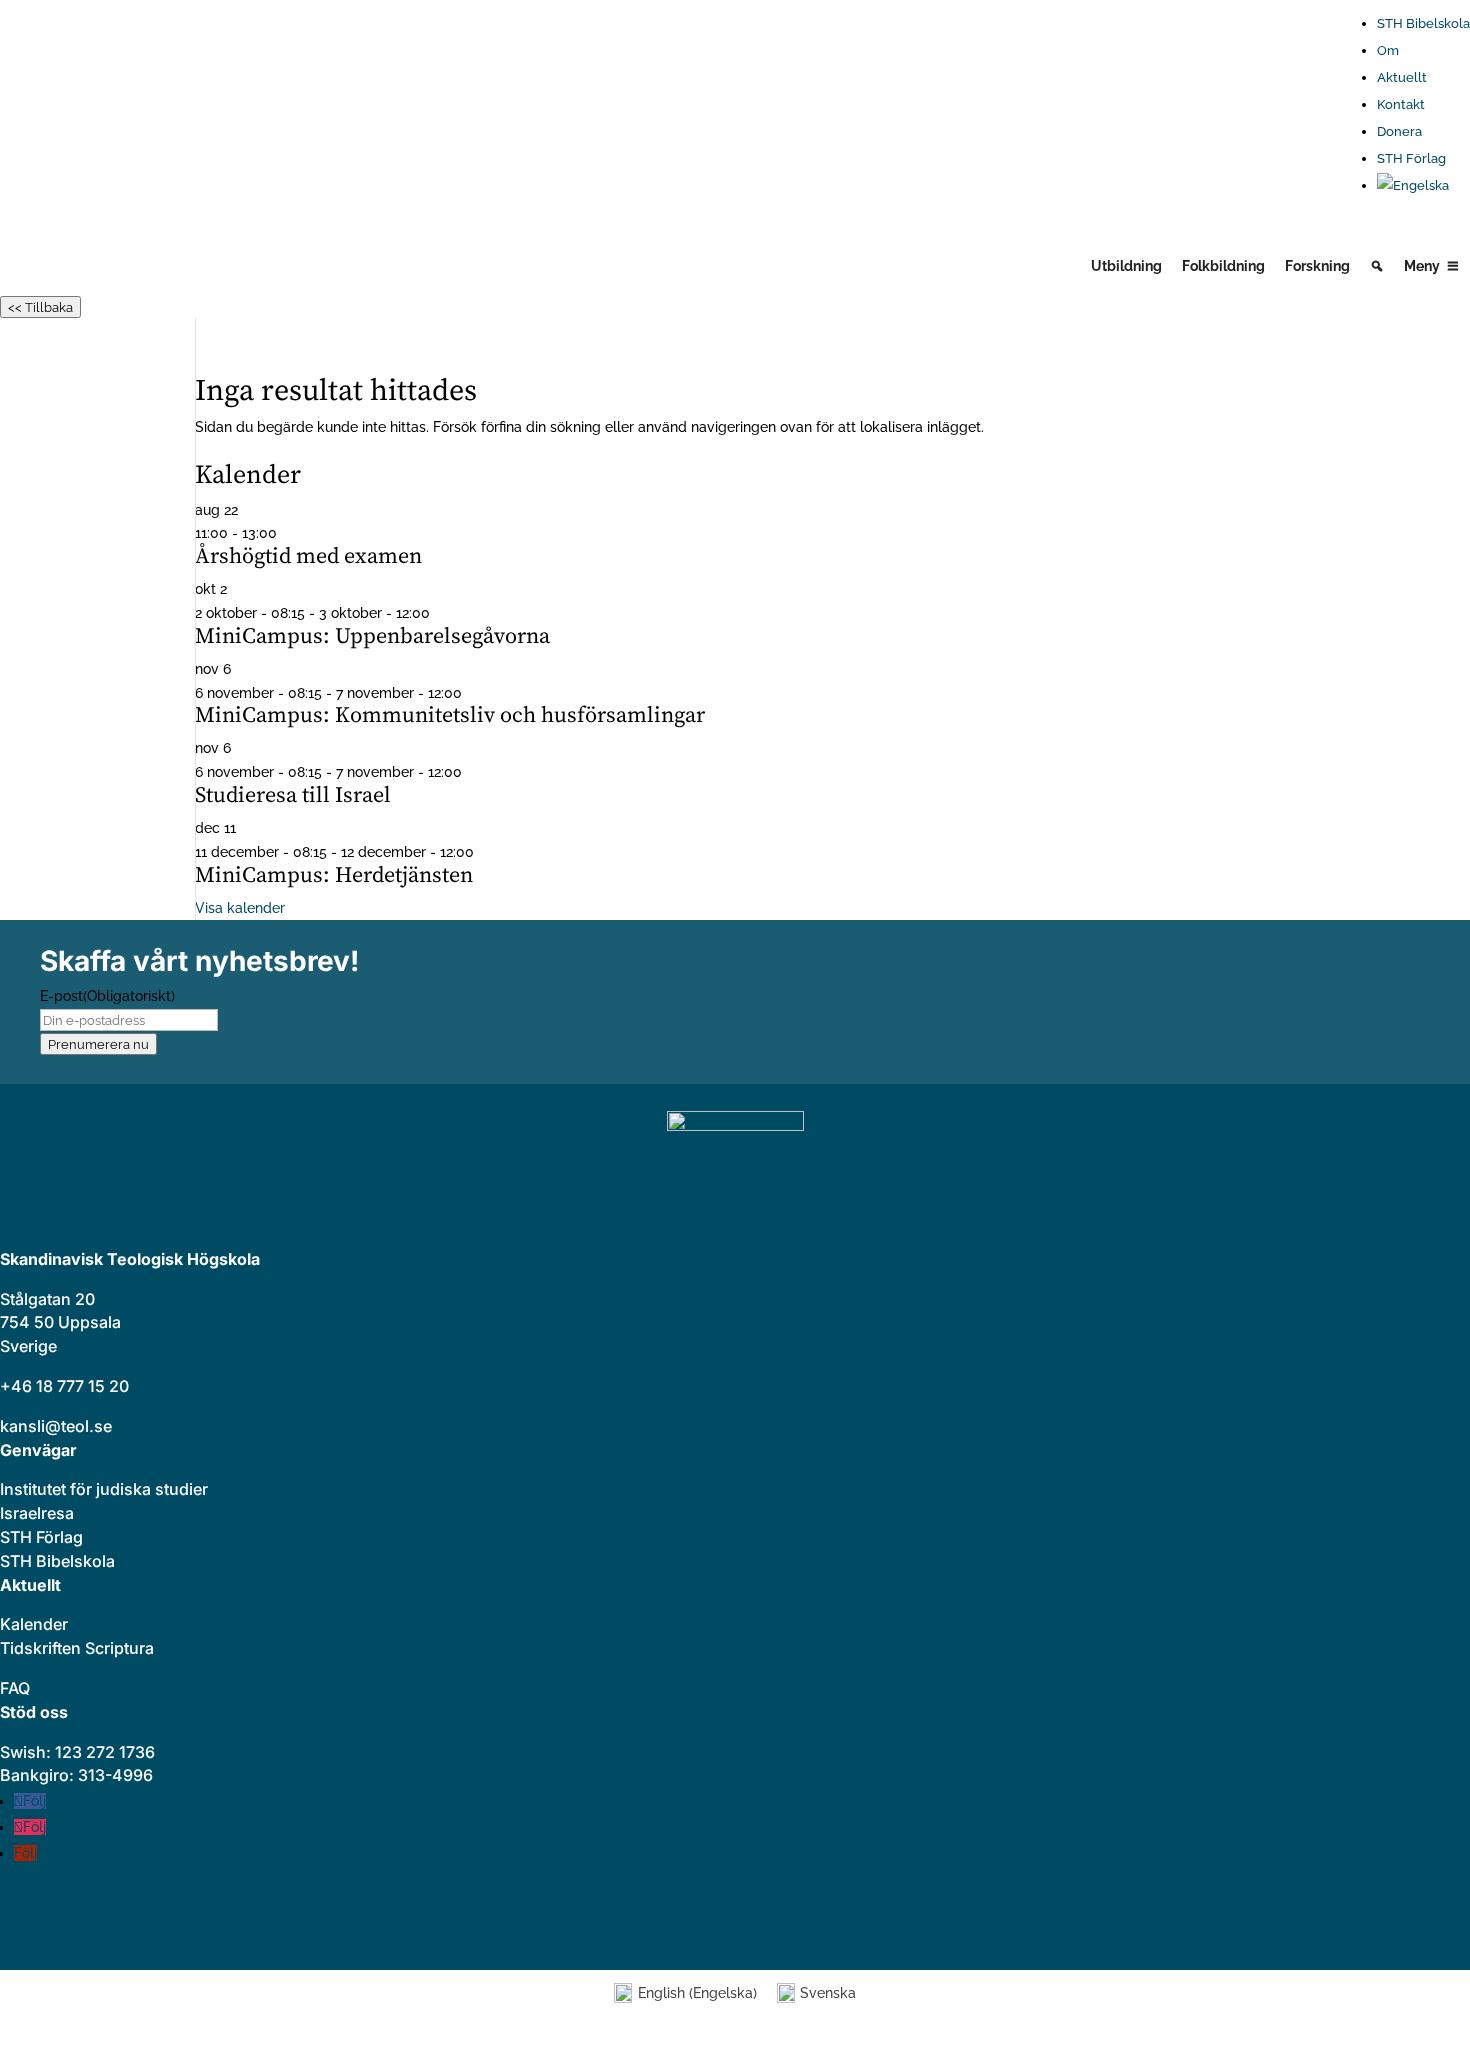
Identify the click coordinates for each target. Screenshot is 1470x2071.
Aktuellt (1402, 77)
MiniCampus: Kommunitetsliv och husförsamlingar (450, 715)
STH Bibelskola (1423, 23)
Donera (1399, 131)
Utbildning (1126, 266)
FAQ (15, 1688)
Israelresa (37, 1513)
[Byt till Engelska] (1423, 186)
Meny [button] (1422, 266)
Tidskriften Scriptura (77, 1648)
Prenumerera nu (98, 1044)
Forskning (1317, 266)
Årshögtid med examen (308, 556)
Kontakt (1401, 104)
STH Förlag (1411, 158)
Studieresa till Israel (293, 795)
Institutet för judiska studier (104, 1489)
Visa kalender (240, 908)
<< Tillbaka (40, 307)
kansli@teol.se (56, 1426)
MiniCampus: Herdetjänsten (334, 875)
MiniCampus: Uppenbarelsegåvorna (372, 636)
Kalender (34, 1624)
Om (1388, 50)
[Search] (1377, 266)
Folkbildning (1223, 266)
